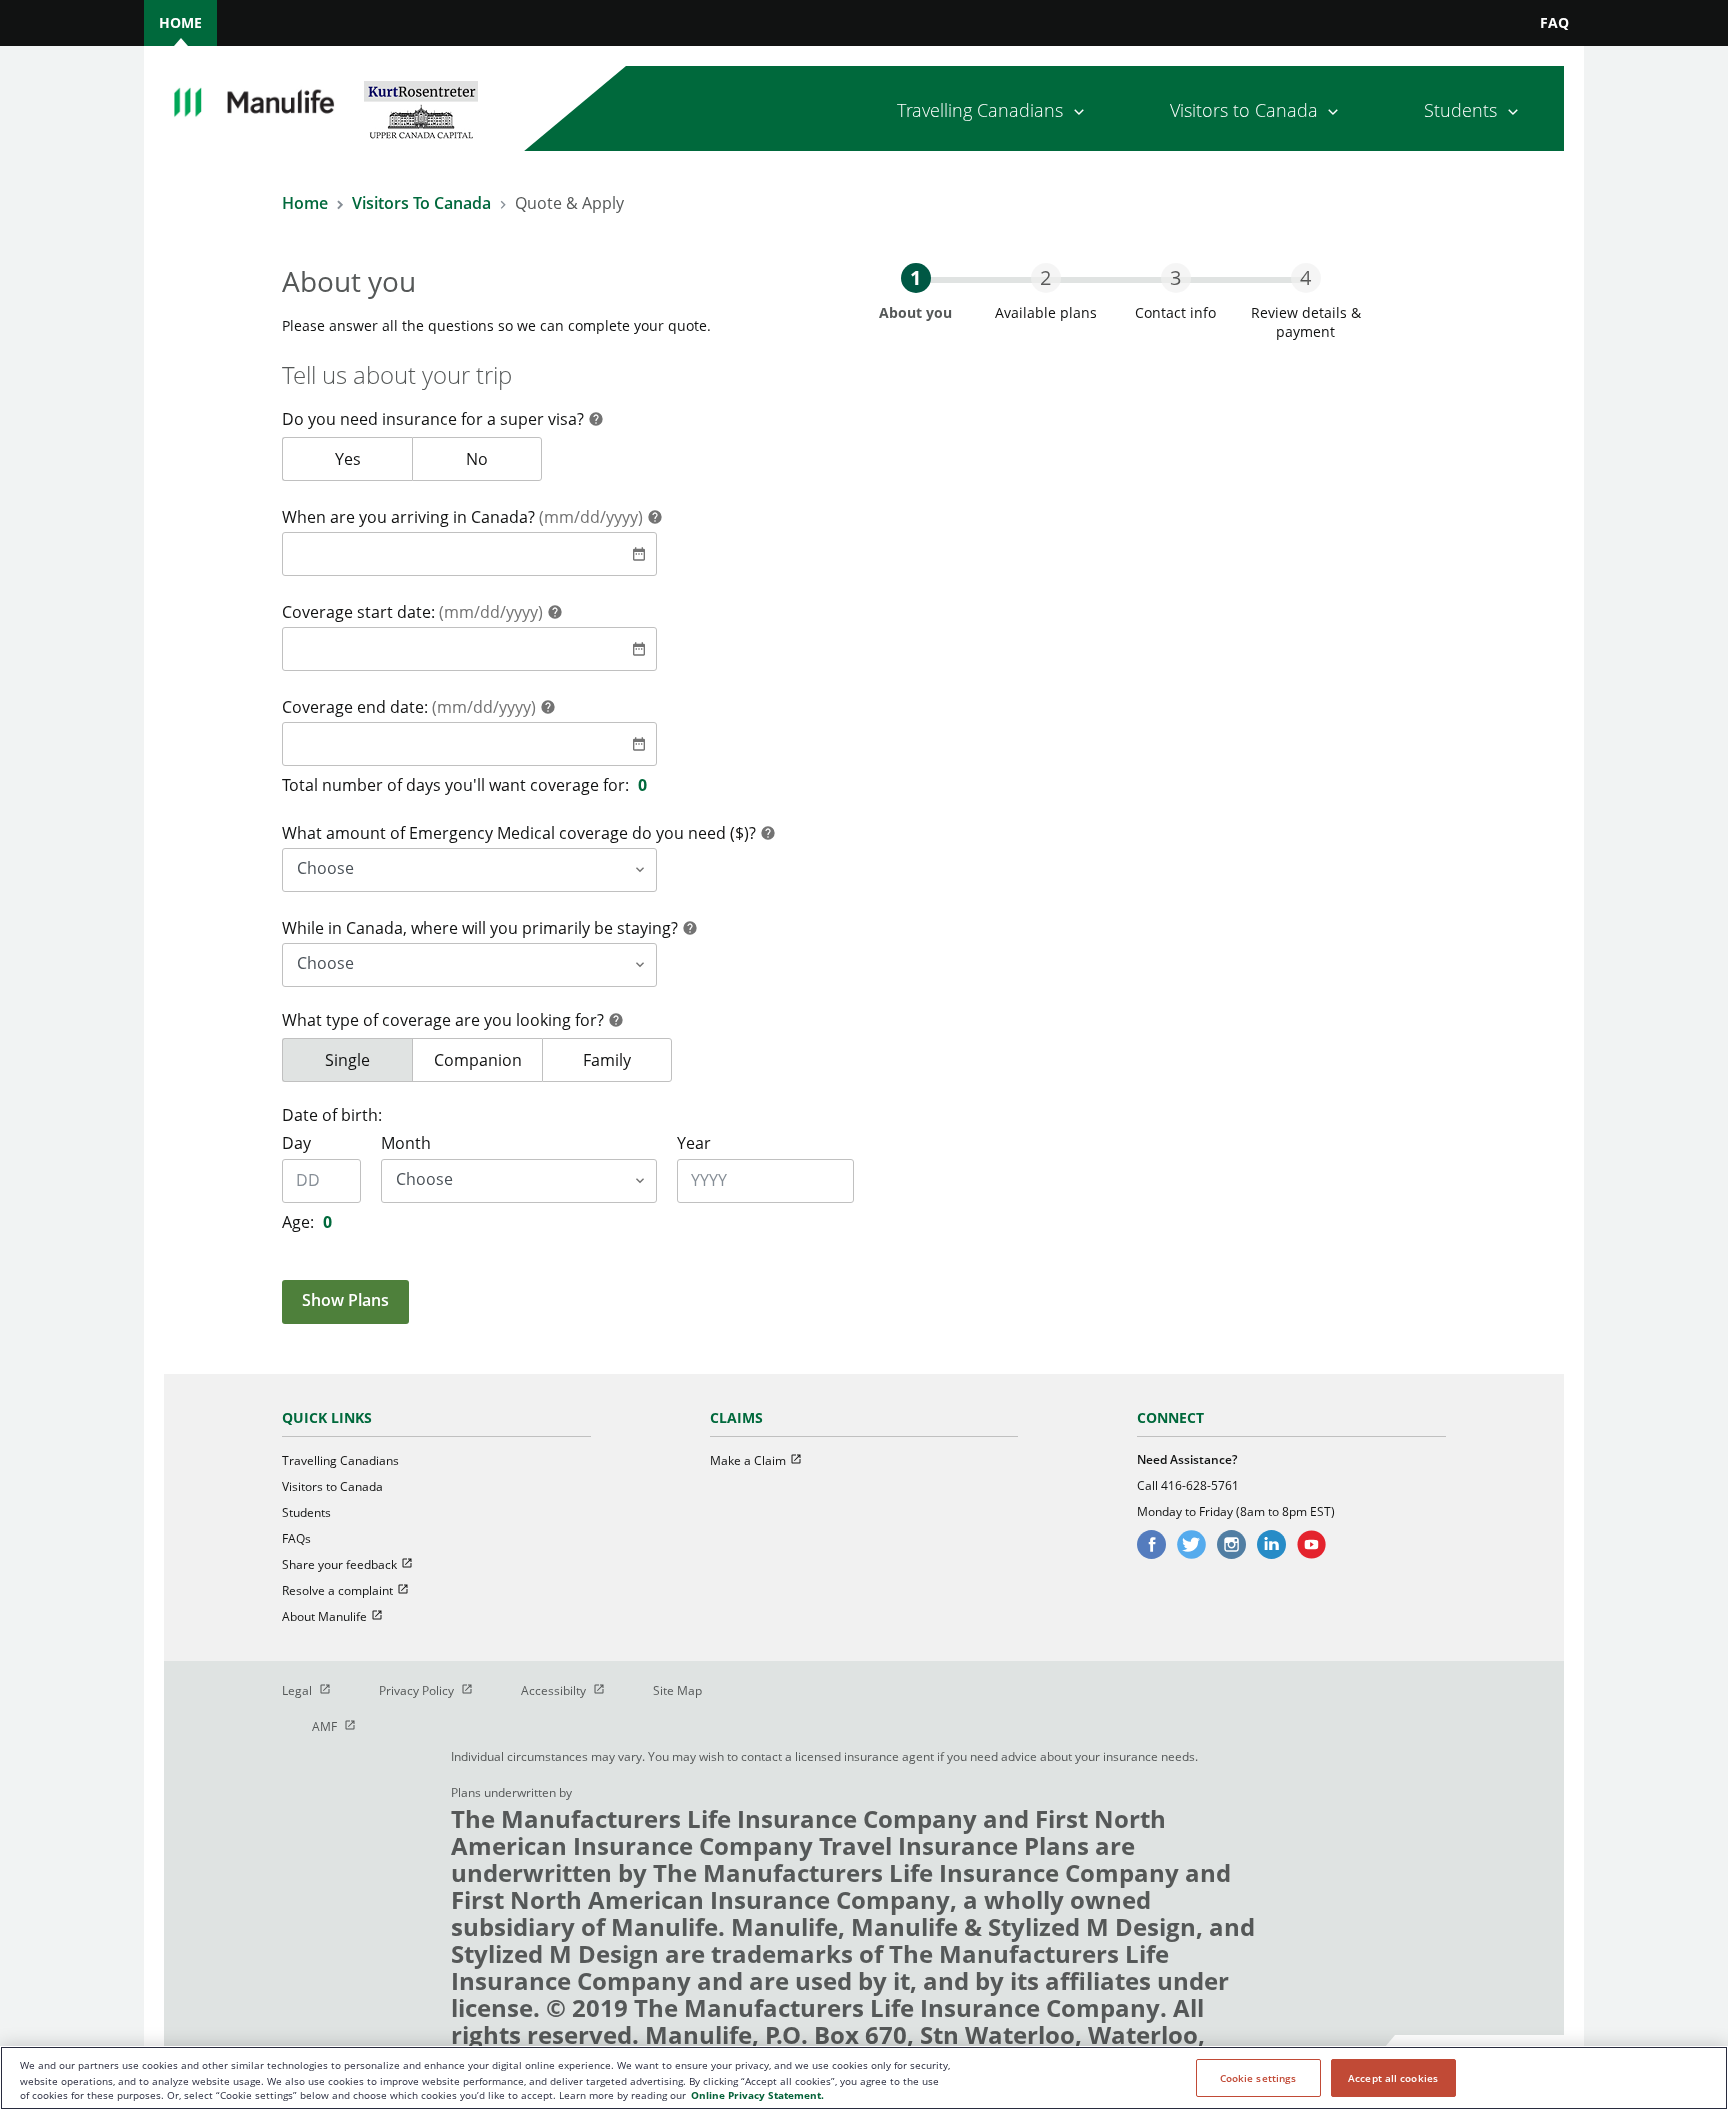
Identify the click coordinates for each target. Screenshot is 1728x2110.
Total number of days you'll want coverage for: (455, 785)
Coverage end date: (409, 707)
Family (627, 1060)
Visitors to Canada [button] (1244, 110)
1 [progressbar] (915, 277)
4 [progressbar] (1305, 277)
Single (368, 1060)
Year (694, 1143)
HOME (180, 22)
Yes (373, 459)
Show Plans (345, 1300)
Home (305, 203)
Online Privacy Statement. (757, 2096)
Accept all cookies (1393, 2078)
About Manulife (341, 1616)
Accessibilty (572, 1690)
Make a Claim (765, 1460)
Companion (488, 1060)
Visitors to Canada (332, 1486)
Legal (315, 1690)
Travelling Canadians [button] (980, 110)
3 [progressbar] (1175, 277)
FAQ (1554, 22)
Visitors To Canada (421, 203)
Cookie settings (1258, 2078)
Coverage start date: (412, 612)
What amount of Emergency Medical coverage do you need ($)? (521, 833)
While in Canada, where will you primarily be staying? (482, 928)
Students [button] (1460, 110)
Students (306, 1512)
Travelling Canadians (340, 1460)
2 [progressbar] (1045, 277)
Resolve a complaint (354, 1590)
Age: (298, 1222)
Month (406, 1143)
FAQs (296, 1538)
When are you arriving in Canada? (462, 517)
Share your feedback (356, 1564)
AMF (343, 1726)
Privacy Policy (435, 1690)
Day (296, 1143)
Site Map (677, 1690)
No (504, 459)
